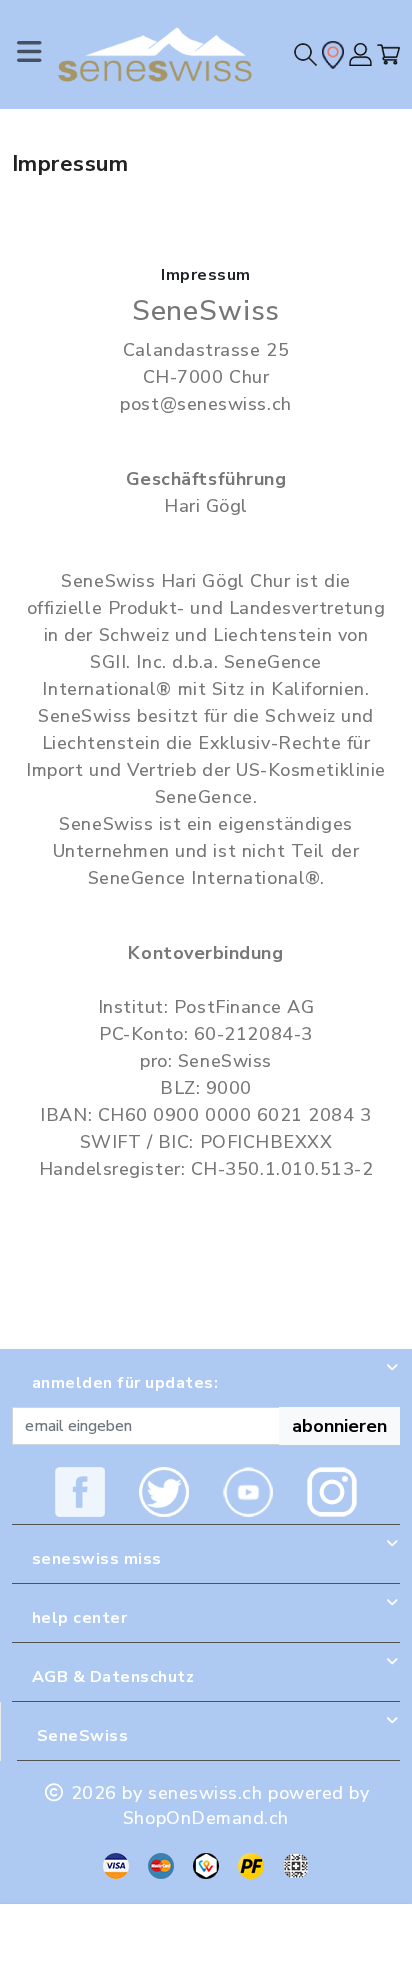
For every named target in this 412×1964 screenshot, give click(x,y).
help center (79, 1618)
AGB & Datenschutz (113, 1677)
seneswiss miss (97, 1559)
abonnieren (339, 1426)
